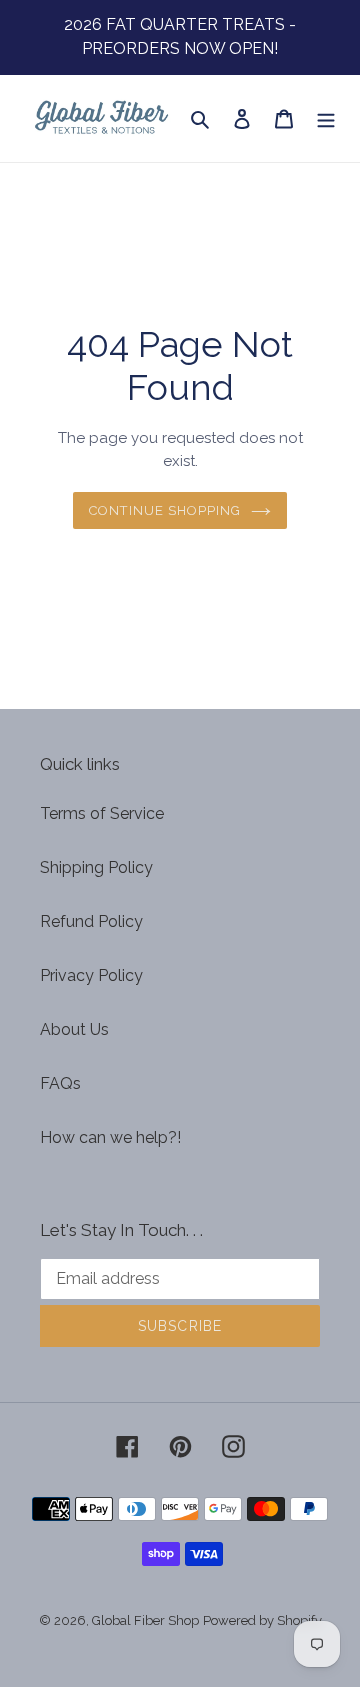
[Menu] (326, 119)
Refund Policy (91, 921)
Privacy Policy (91, 975)
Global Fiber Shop (145, 1620)
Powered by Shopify (262, 1620)
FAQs (60, 1083)
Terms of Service (102, 813)
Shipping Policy (96, 867)
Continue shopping (165, 510)
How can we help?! (110, 1137)
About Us (74, 1029)
